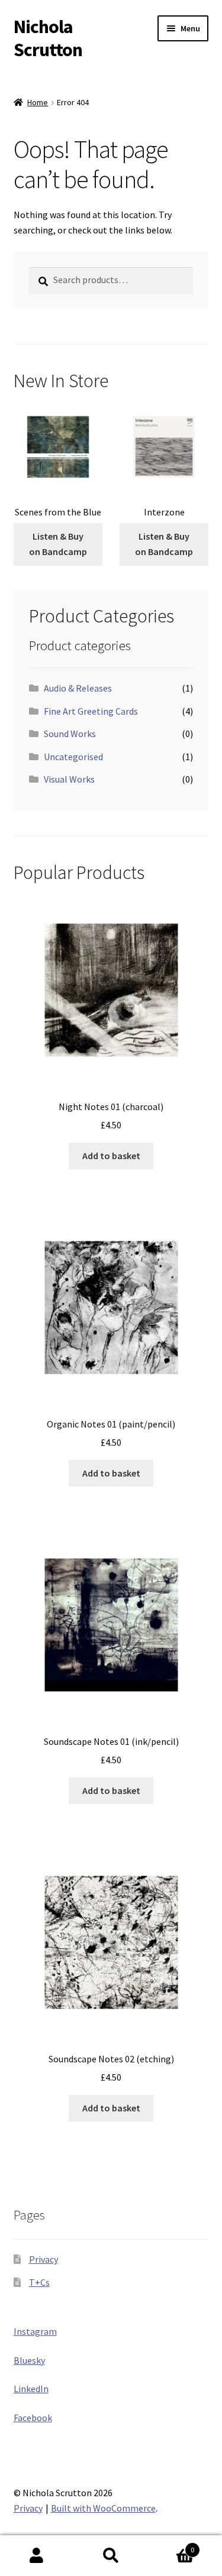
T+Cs (39, 2282)
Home (38, 102)
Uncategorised (73, 757)
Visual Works (69, 779)
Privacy (44, 2259)
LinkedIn (31, 2389)
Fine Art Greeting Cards (91, 711)
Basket (171, 2546)
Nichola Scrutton (48, 38)
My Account (37, 2556)
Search (111, 2556)
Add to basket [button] (111, 1156)
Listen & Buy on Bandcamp (58, 544)
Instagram (35, 2331)
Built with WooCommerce (103, 2508)
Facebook (33, 2418)
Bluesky (29, 2360)
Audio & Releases (78, 688)
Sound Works (70, 734)
